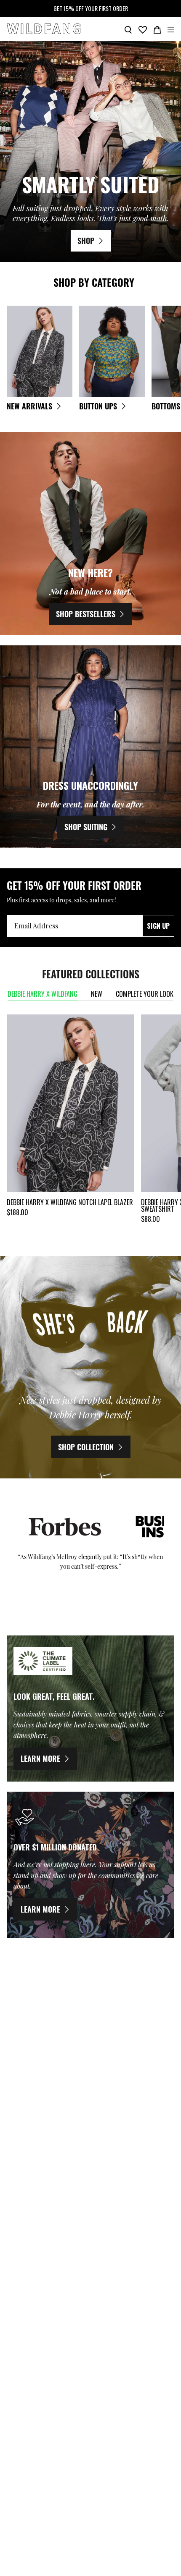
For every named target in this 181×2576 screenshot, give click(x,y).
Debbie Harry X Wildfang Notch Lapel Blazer (70, 1202)
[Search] (128, 29)
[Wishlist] (143, 29)
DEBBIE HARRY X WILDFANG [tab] (43, 994)
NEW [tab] (97, 994)
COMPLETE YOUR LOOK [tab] (145, 994)
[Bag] (157, 29)
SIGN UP (158, 926)
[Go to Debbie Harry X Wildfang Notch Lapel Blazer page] (71, 1103)
